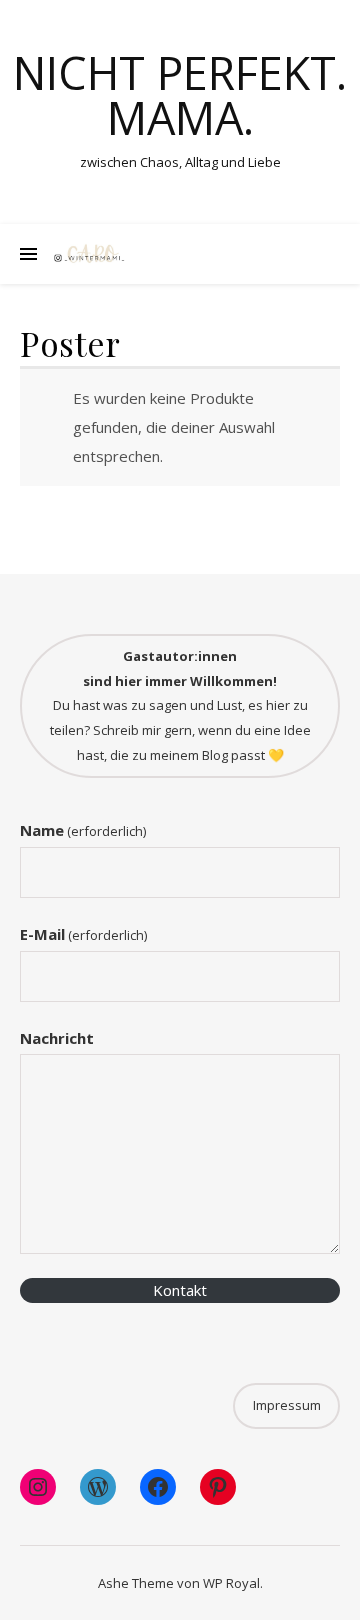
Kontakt (180, 1290)
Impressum (287, 1405)
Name (83, 830)
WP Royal (231, 1583)
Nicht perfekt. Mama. (180, 95)
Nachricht (57, 1038)
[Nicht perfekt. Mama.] (90, 254)
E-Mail (83, 934)
